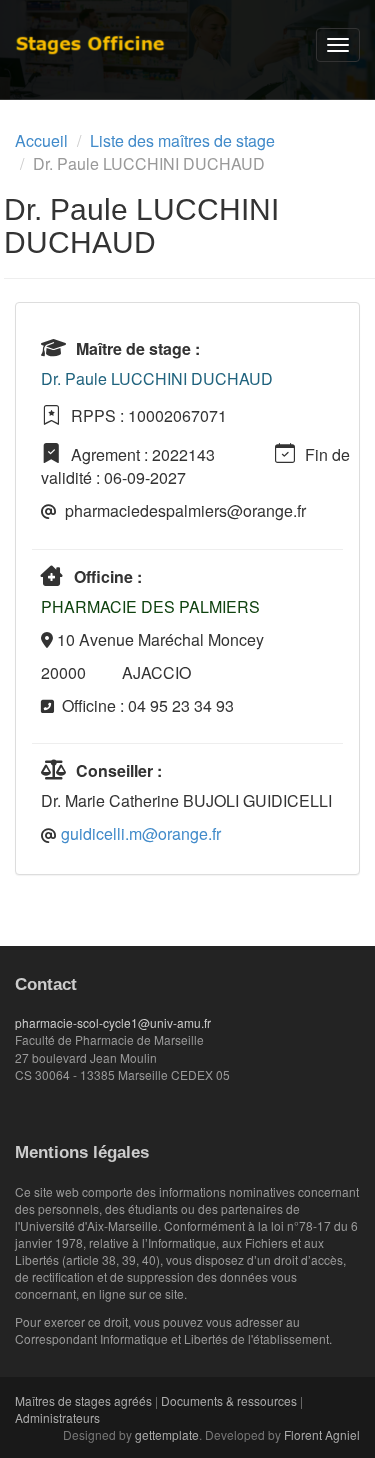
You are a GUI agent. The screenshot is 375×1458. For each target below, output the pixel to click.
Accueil (41, 140)
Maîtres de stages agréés (83, 1400)
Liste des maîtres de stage (182, 140)
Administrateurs (57, 1417)
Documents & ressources (229, 1400)
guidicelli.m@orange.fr (141, 833)
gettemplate (167, 1434)
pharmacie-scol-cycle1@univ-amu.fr (113, 1022)
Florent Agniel (322, 1434)
